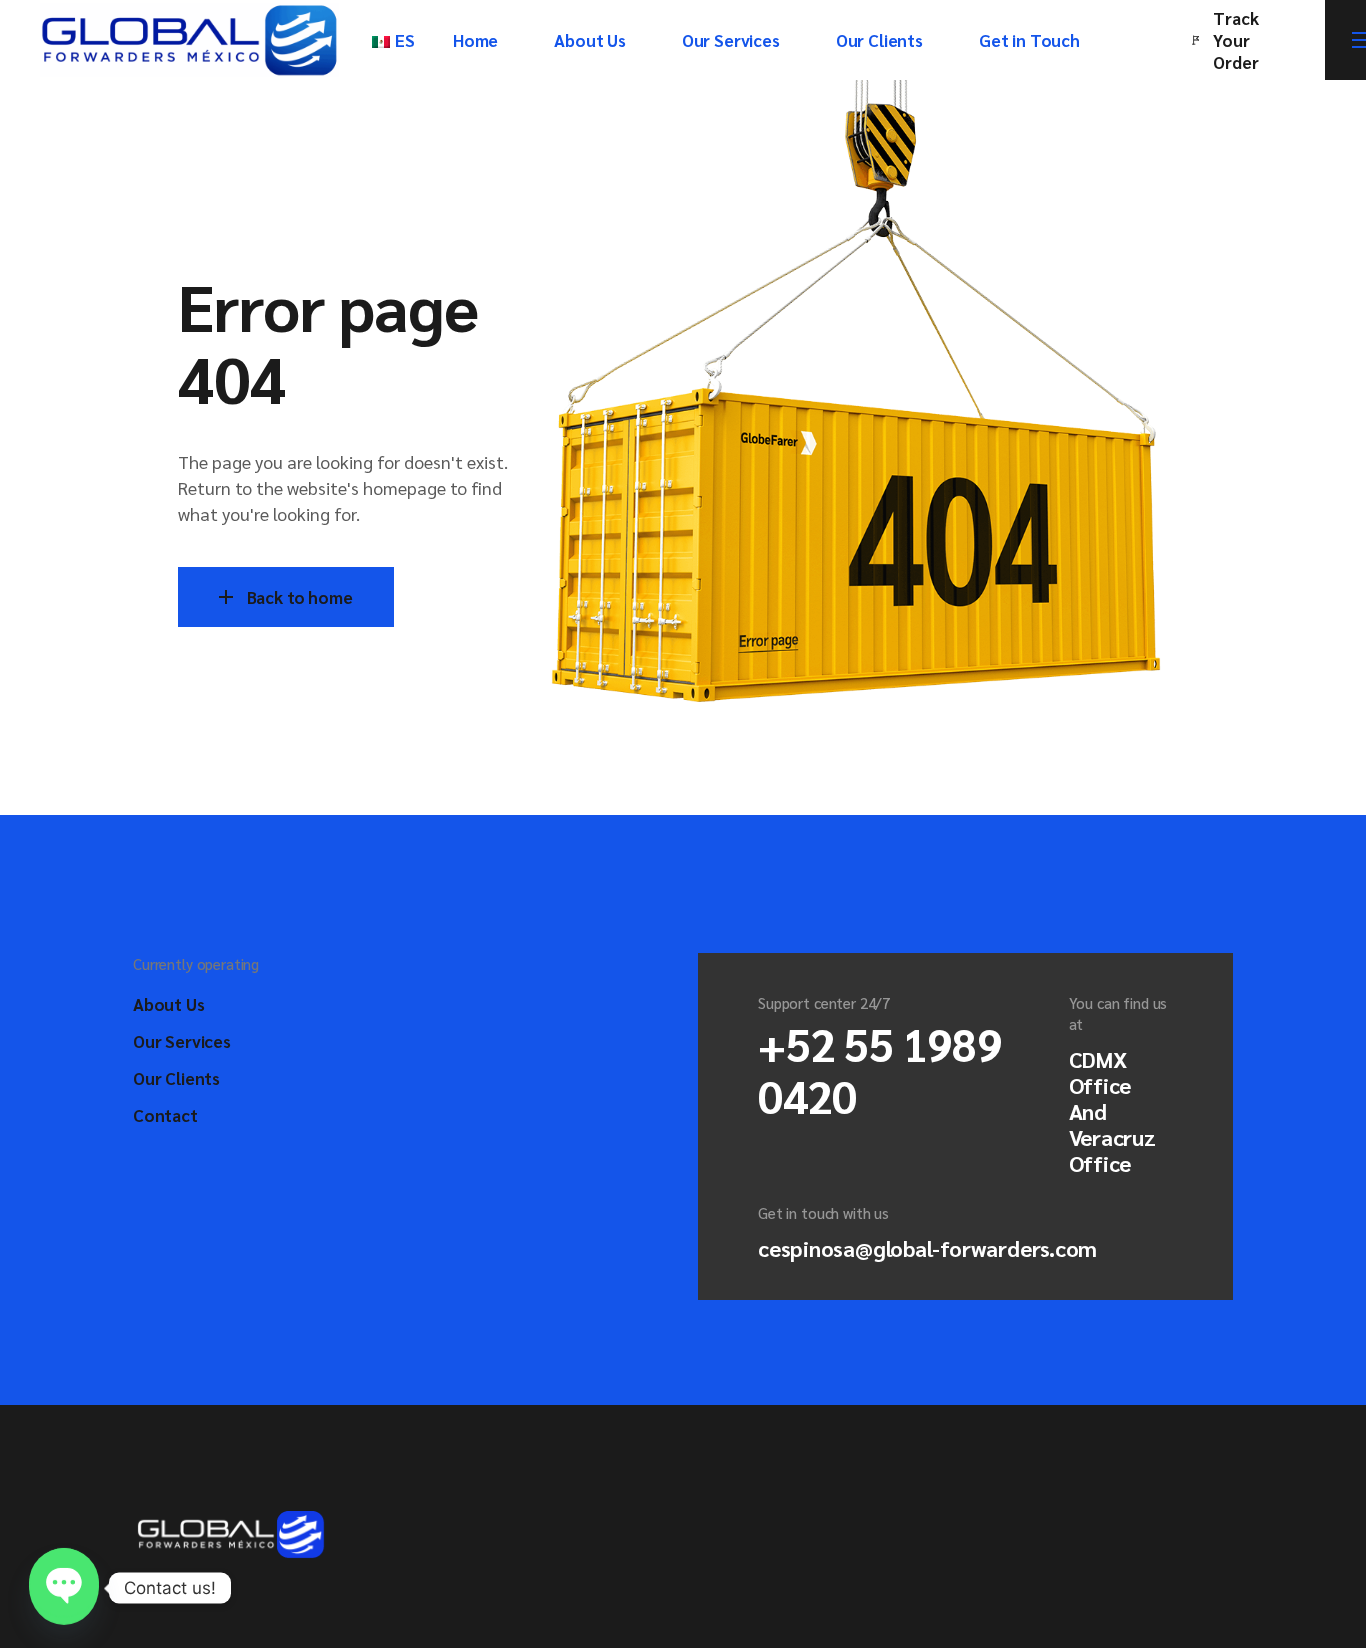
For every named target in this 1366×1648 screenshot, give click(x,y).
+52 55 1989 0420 (879, 1069)
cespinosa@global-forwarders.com (927, 1248)
